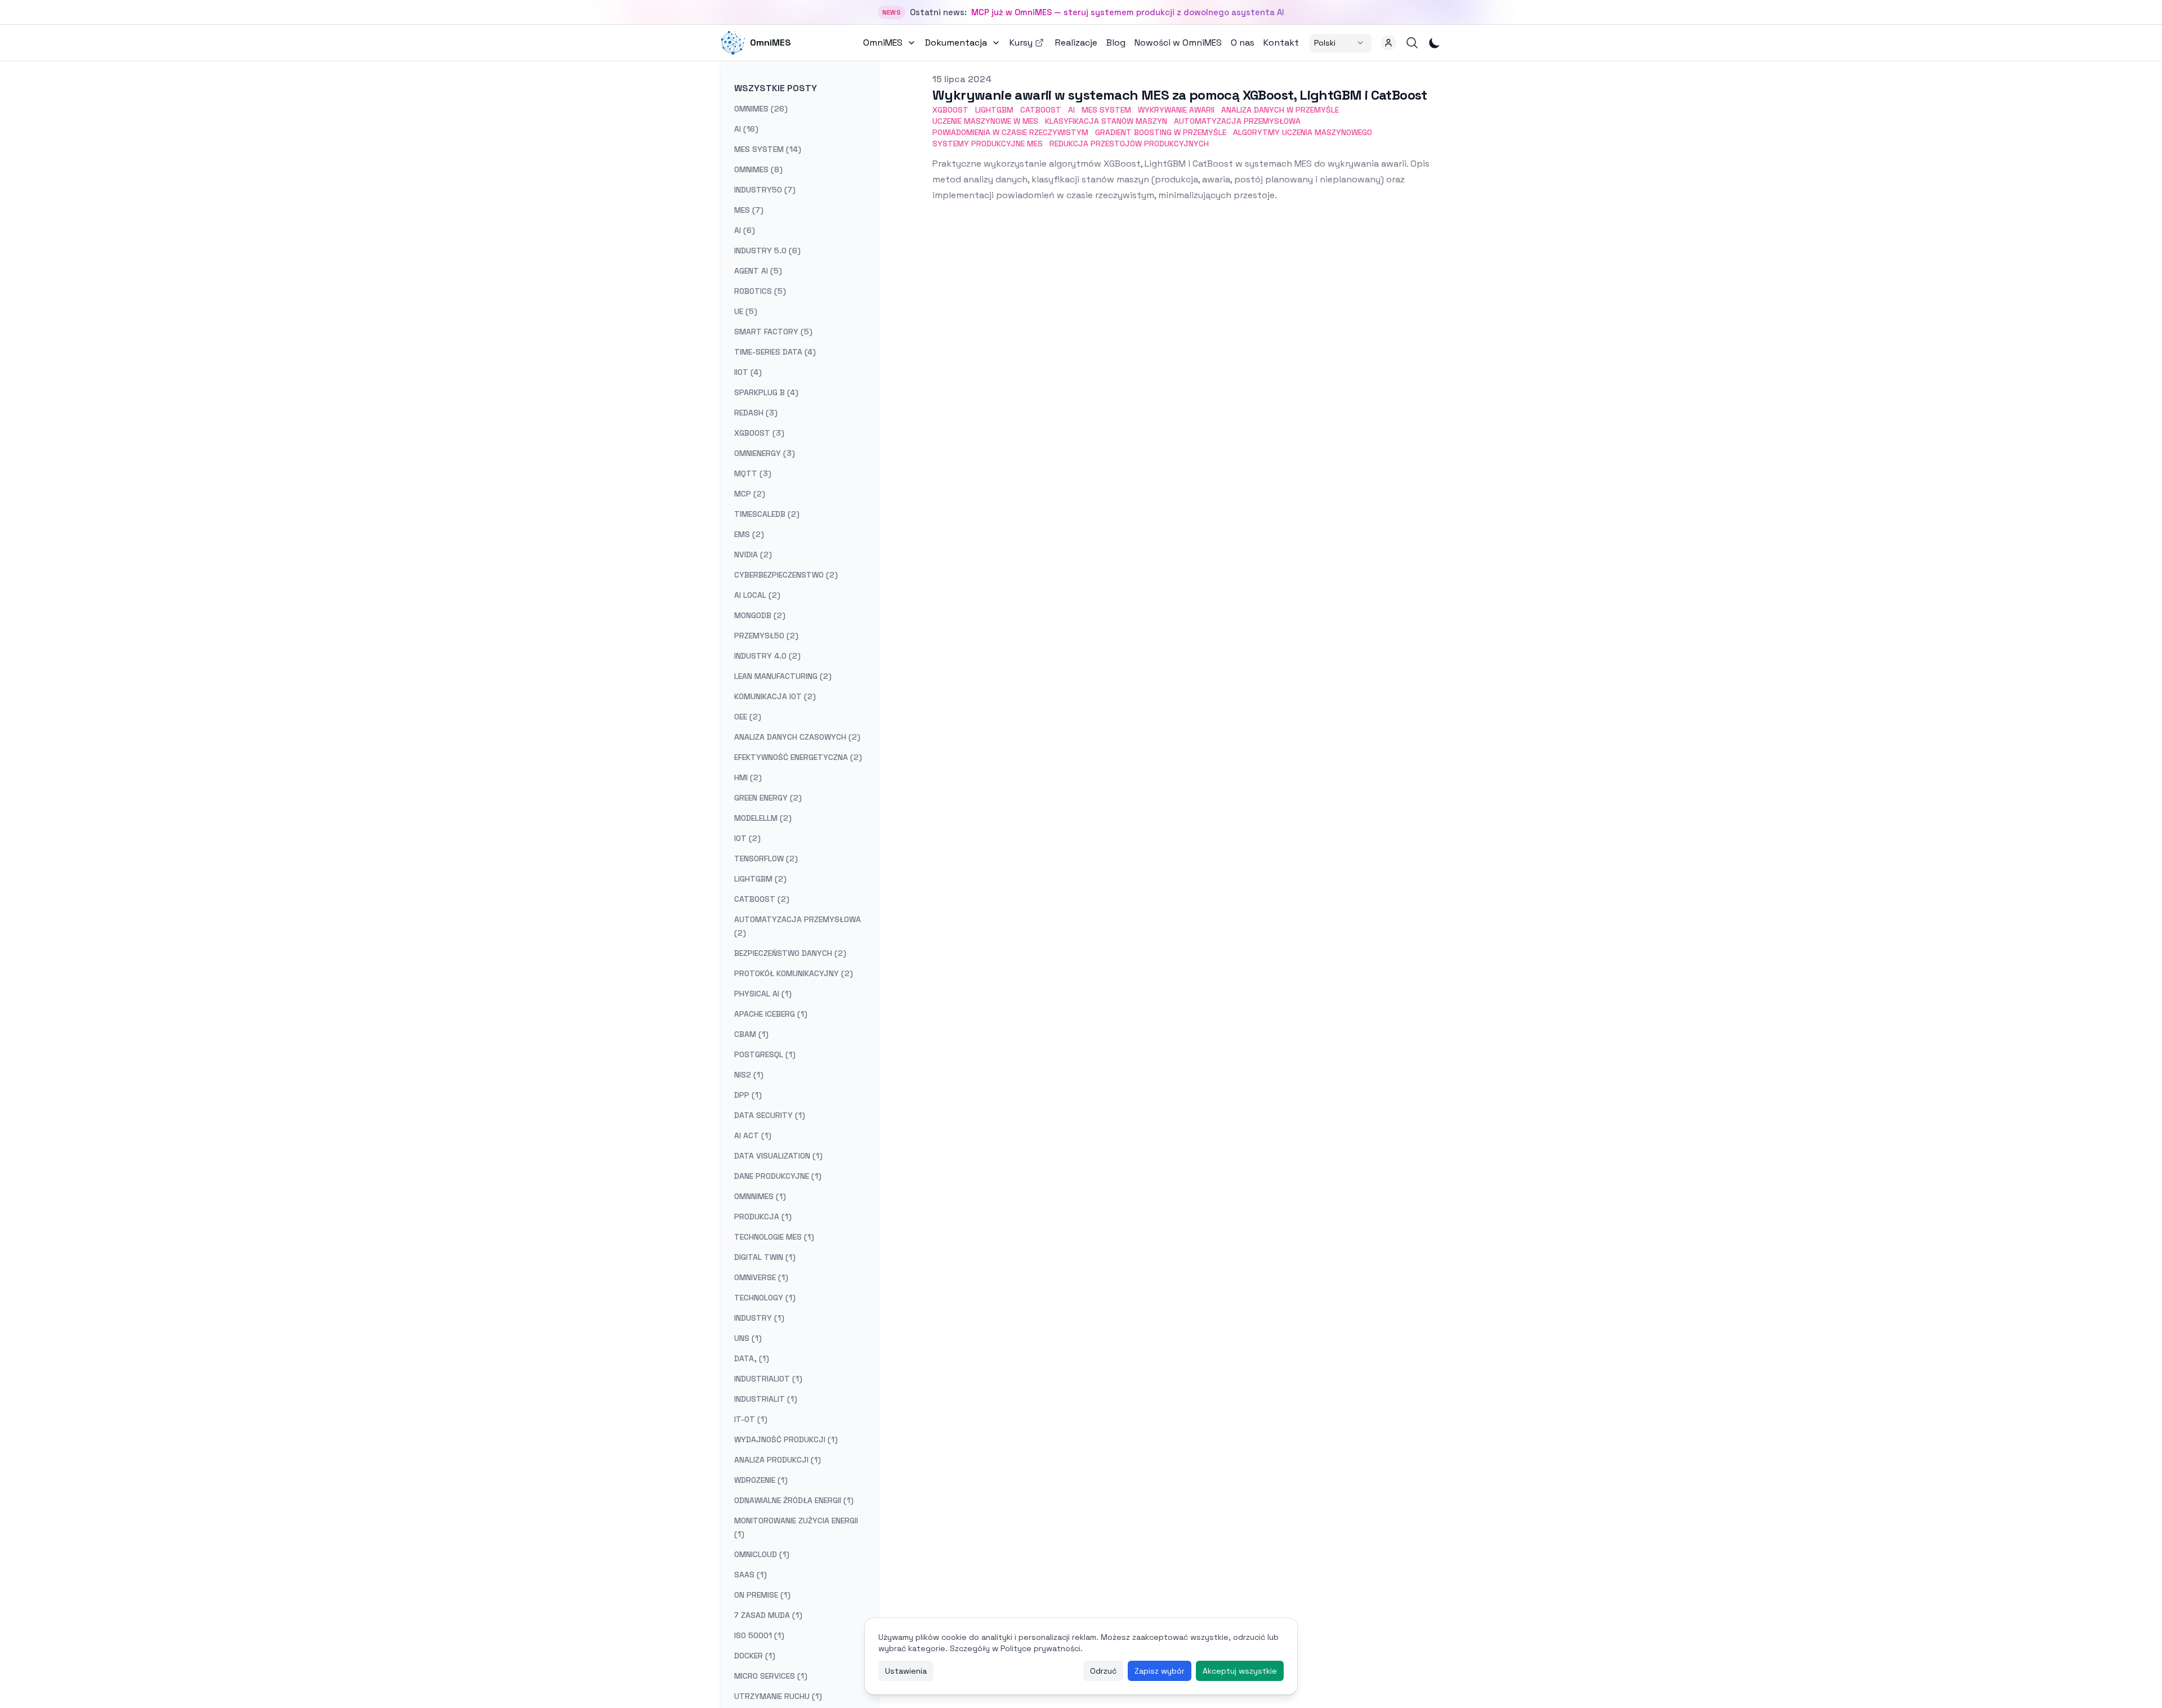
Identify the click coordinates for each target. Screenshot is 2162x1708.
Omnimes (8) (758, 169)
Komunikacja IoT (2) (775, 696)
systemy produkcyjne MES (988, 144)
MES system (1106, 110)
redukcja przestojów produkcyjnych (1129, 144)
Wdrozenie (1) (761, 1480)
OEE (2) (748, 717)
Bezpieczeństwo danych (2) (790, 953)
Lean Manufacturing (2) (783, 676)
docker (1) (755, 1656)
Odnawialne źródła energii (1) (794, 1500)
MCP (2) (750, 494)
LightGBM (994, 110)
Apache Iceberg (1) (771, 1014)
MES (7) (749, 210)
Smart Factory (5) (773, 332)
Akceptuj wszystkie (1240, 1671)
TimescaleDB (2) (767, 514)
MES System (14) (768, 149)
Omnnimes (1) (760, 1196)
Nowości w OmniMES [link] (1178, 43)
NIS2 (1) (749, 1075)
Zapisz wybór (1160, 1671)
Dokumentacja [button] (956, 43)
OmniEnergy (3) (765, 453)
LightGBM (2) (760, 879)
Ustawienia (906, 1671)
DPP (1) (748, 1095)
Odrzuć (1103, 1671)
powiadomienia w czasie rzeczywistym (1010, 132)
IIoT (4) (748, 372)
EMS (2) (749, 534)
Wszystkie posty (776, 88)
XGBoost (950, 110)
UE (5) (746, 311)
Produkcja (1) (763, 1217)
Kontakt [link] (1281, 43)
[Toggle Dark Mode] (1435, 43)
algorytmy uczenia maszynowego (1303, 132)
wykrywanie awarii (1176, 110)
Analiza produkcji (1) (778, 1460)
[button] (1388, 43)
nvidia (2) (753, 555)
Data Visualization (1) (778, 1156)
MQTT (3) (753, 473)
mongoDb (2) (760, 615)
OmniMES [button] (883, 43)
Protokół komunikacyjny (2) (794, 973)
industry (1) (759, 1318)
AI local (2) (757, 595)
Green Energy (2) (768, 798)
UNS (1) (748, 1338)
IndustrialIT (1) (766, 1399)
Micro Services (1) (771, 1676)
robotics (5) (760, 291)
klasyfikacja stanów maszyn (1106, 121)
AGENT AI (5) (758, 271)
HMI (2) (748, 777)
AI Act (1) (753, 1135)
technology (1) (765, 1298)
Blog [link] (1116, 43)
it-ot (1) (751, 1419)
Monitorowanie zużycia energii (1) (796, 1527)
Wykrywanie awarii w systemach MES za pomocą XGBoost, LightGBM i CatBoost (1180, 95)
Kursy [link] (1021, 43)
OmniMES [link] (770, 43)
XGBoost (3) (759, 433)
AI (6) (745, 230)
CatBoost (1041, 110)
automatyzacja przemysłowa (1237, 121)
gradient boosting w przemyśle (1161, 132)
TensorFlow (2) (766, 859)
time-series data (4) (775, 352)
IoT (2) (747, 838)
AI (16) (746, 129)
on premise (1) (762, 1595)
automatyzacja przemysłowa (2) (798, 926)
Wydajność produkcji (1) (786, 1439)
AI (1071, 110)
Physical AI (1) (763, 994)
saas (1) (751, 1575)
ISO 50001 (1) (759, 1635)
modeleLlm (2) (763, 818)
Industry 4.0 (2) (767, 656)
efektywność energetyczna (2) (798, 757)
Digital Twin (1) (765, 1257)
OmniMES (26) (761, 109)
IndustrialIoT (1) (768, 1379)
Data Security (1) (770, 1115)
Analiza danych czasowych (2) (797, 737)
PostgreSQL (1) (765, 1054)
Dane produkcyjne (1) (778, 1176)
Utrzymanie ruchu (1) (778, 1696)
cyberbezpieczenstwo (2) (786, 575)
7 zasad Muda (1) (768, 1615)
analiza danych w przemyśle (1280, 110)
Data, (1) (752, 1358)
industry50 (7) (765, 190)
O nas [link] (1243, 43)
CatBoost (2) (762, 899)
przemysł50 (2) (766, 636)
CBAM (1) (751, 1034)
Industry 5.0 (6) (767, 251)
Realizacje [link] (1076, 43)
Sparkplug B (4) (766, 392)
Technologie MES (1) (774, 1237)
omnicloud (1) (762, 1554)
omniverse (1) (761, 1277)
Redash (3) (756, 413)
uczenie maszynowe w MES (985, 121)
